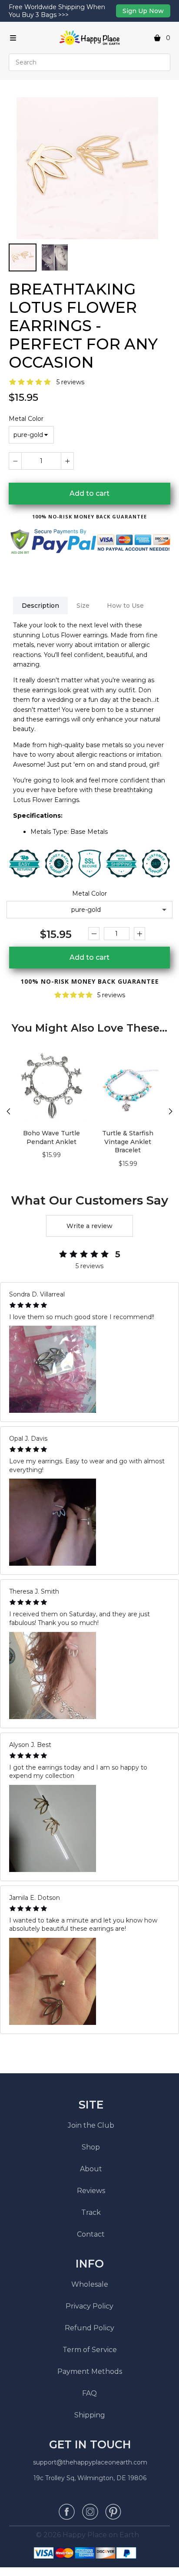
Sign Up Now (143, 11)
